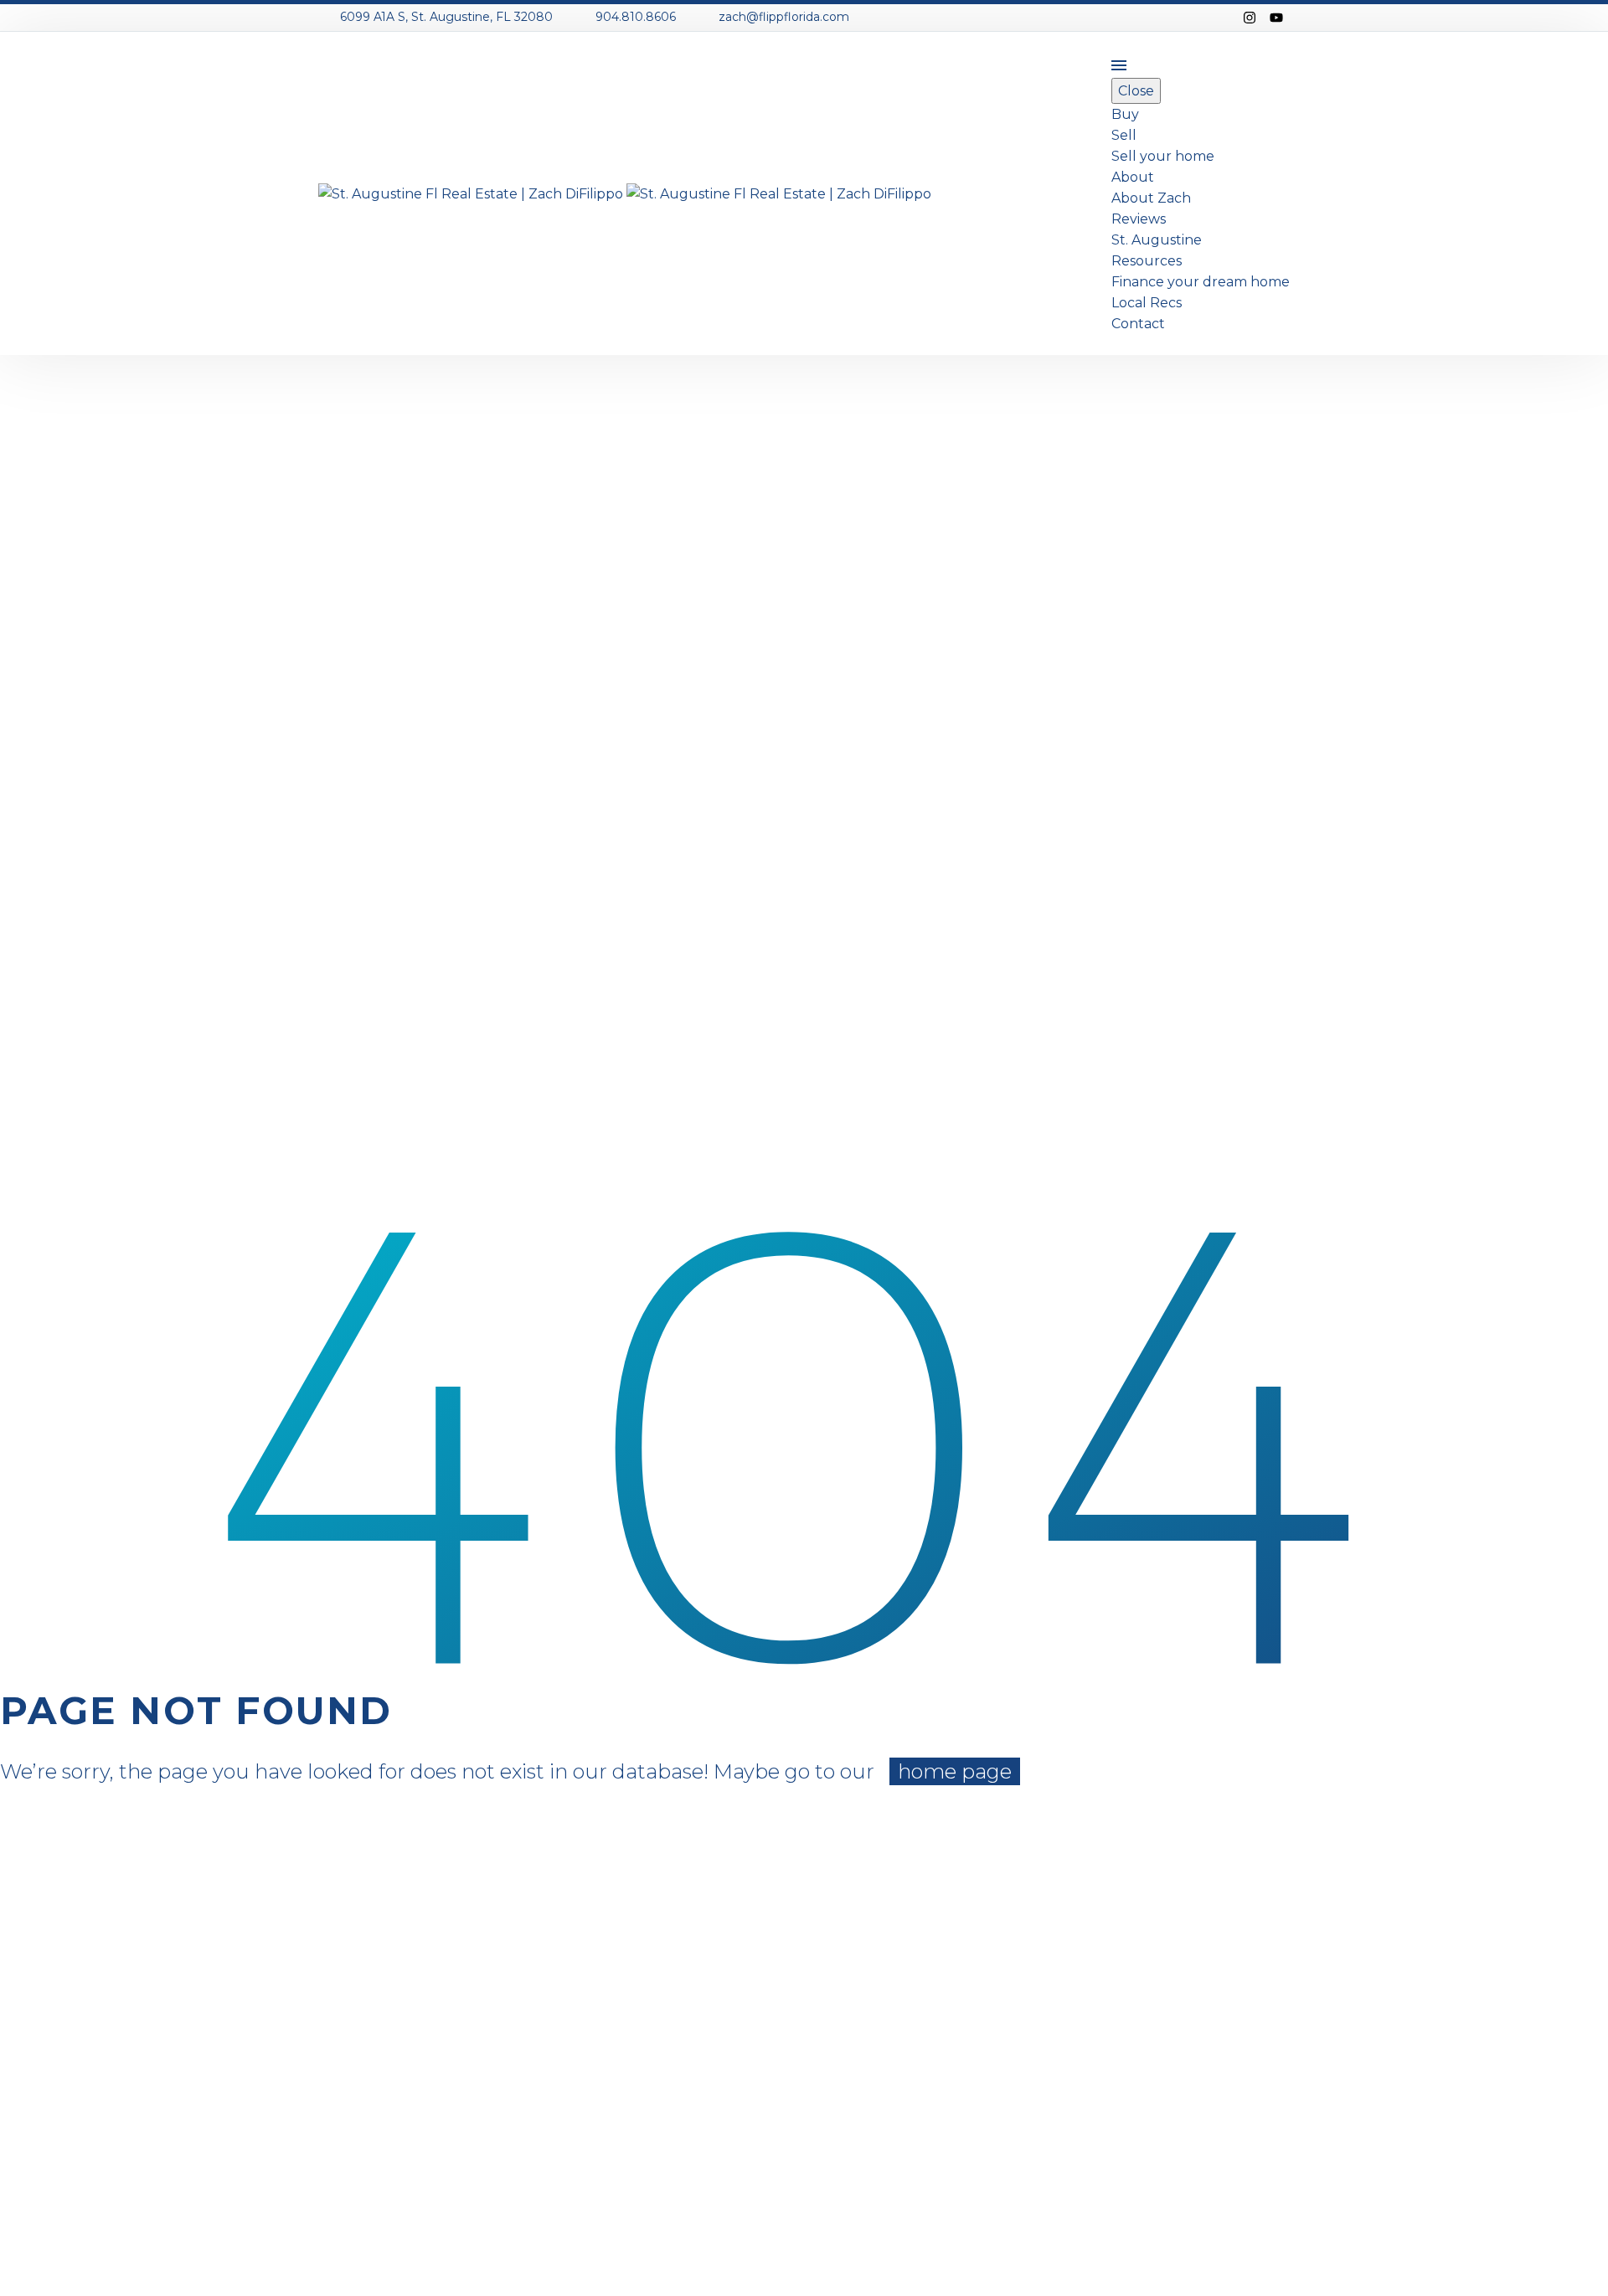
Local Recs (1147, 303)
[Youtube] (1276, 18)
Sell (1124, 135)
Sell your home (1163, 156)
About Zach (1151, 198)
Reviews (1139, 219)
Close (1136, 91)
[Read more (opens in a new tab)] (435, 18)
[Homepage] (625, 193)
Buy (1125, 114)
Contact (1138, 324)
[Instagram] (1250, 18)
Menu (1119, 65)
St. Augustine (1157, 240)
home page (955, 1771)
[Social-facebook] (1223, 18)
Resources (1147, 261)
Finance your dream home (1201, 282)
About (1133, 177)
